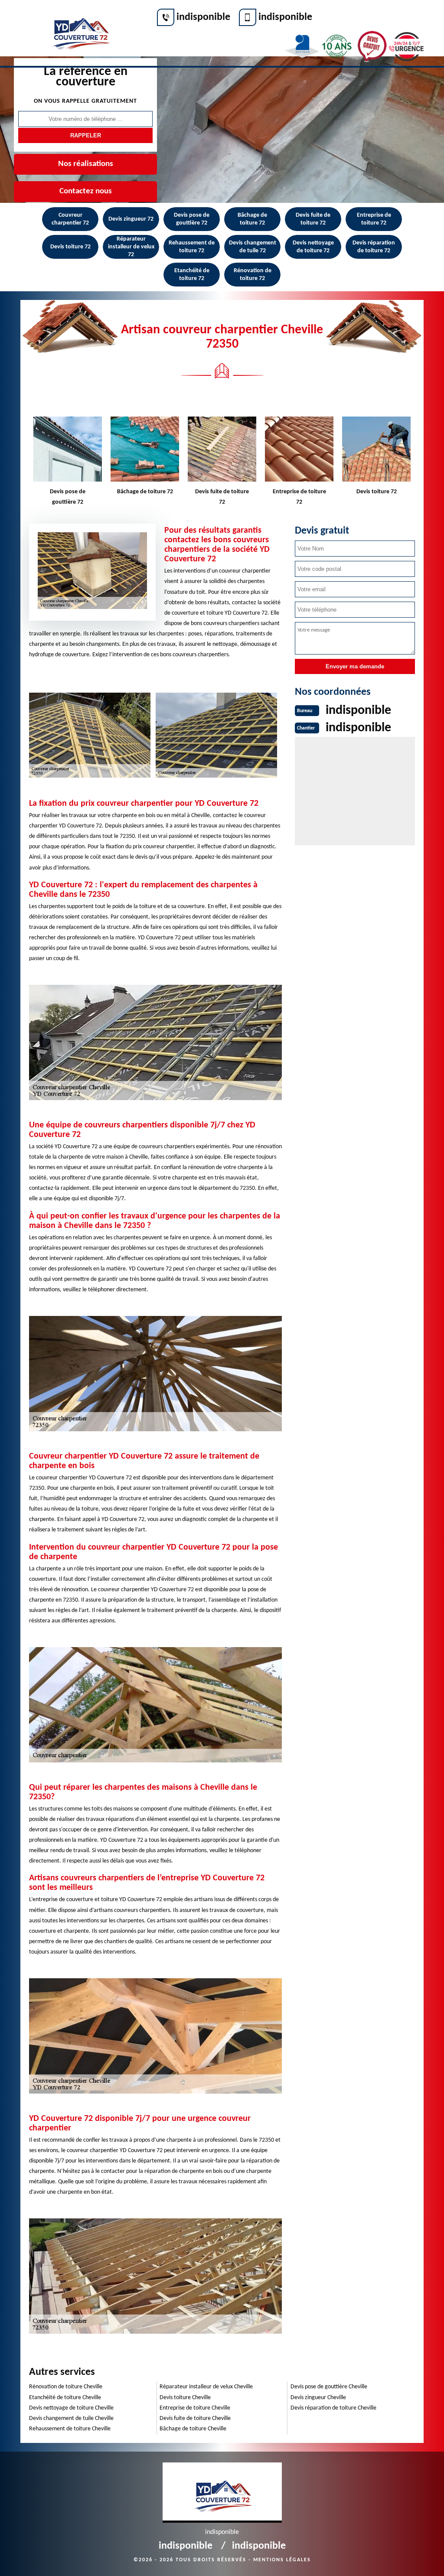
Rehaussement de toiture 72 (192, 247)
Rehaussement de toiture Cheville (70, 2429)
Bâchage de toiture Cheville (193, 2429)
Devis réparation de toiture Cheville (333, 2408)
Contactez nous (86, 191)
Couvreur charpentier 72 (70, 219)
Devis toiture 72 (70, 247)
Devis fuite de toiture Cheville (195, 2418)
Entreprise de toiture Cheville (195, 2408)
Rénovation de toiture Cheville (66, 2387)
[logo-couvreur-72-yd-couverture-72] (80, 29)
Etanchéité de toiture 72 (192, 275)
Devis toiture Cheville (185, 2398)
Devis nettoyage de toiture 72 (313, 247)
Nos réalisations (86, 164)
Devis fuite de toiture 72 (313, 219)
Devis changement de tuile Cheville (71, 2418)
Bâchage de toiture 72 (252, 219)
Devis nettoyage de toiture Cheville (71, 2408)
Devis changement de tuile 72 (253, 247)
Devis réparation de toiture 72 (374, 247)
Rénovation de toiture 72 (253, 275)
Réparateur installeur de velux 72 (131, 247)
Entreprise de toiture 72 (374, 219)
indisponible (203, 17)
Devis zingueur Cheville (318, 2398)
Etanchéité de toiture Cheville (65, 2398)
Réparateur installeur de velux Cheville (206, 2387)
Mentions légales (282, 2560)
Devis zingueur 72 (131, 219)
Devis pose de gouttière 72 (192, 219)
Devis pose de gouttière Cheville (329, 2387)
